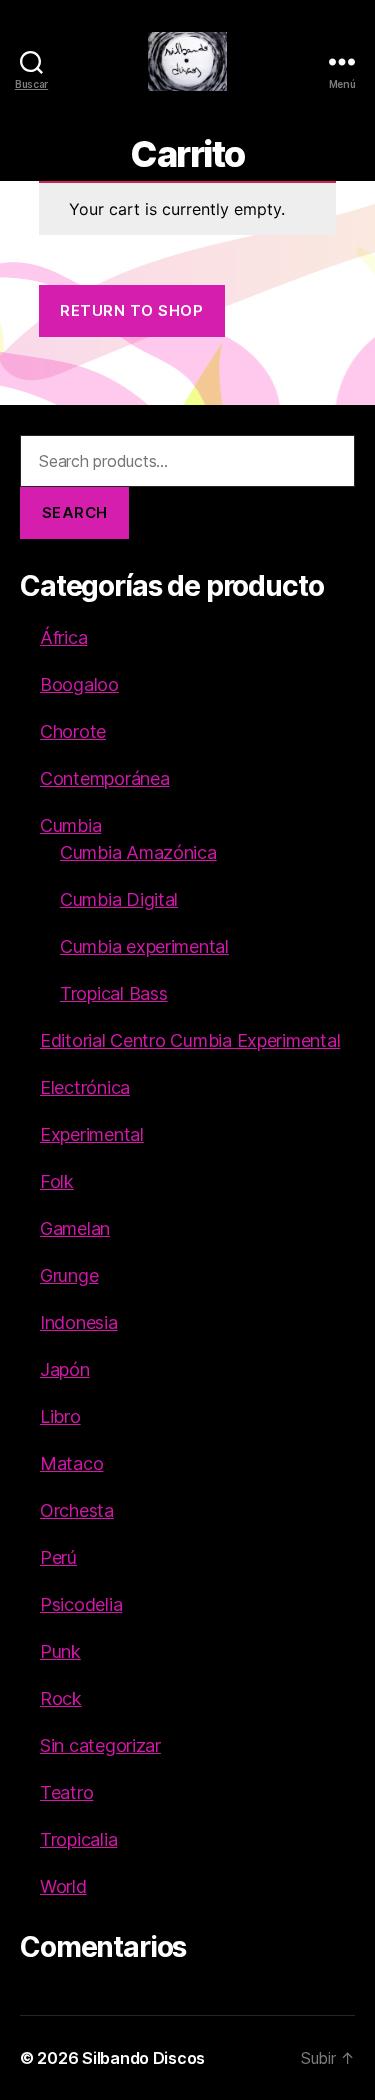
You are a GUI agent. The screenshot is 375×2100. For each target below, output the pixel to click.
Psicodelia (81, 1604)
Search (75, 512)
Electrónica (85, 1087)
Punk (60, 1651)
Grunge (69, 1275)
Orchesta (77, 1510)
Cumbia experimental (144, 946)
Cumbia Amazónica (138, 852)
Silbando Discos (143, 2058)
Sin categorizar (100, 1745)
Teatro (66, 1792)
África (63, 637)
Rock (61, 1698)
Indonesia (79, 1322)
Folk (57, 1181)
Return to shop (131, 310)
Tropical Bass (114, 993)
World (63, 1886)
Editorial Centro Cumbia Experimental (190, 1040)
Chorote (73, 731)
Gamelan (75, 1228)
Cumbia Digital (119, 899)
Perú (58, 1557)
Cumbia (70, 825)
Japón (65, 1369)
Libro (60, 1416)
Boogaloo (79, 684)
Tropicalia (78, 1839)
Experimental (92, 1134)
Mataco (71, 1463)
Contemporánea (105, 778)
